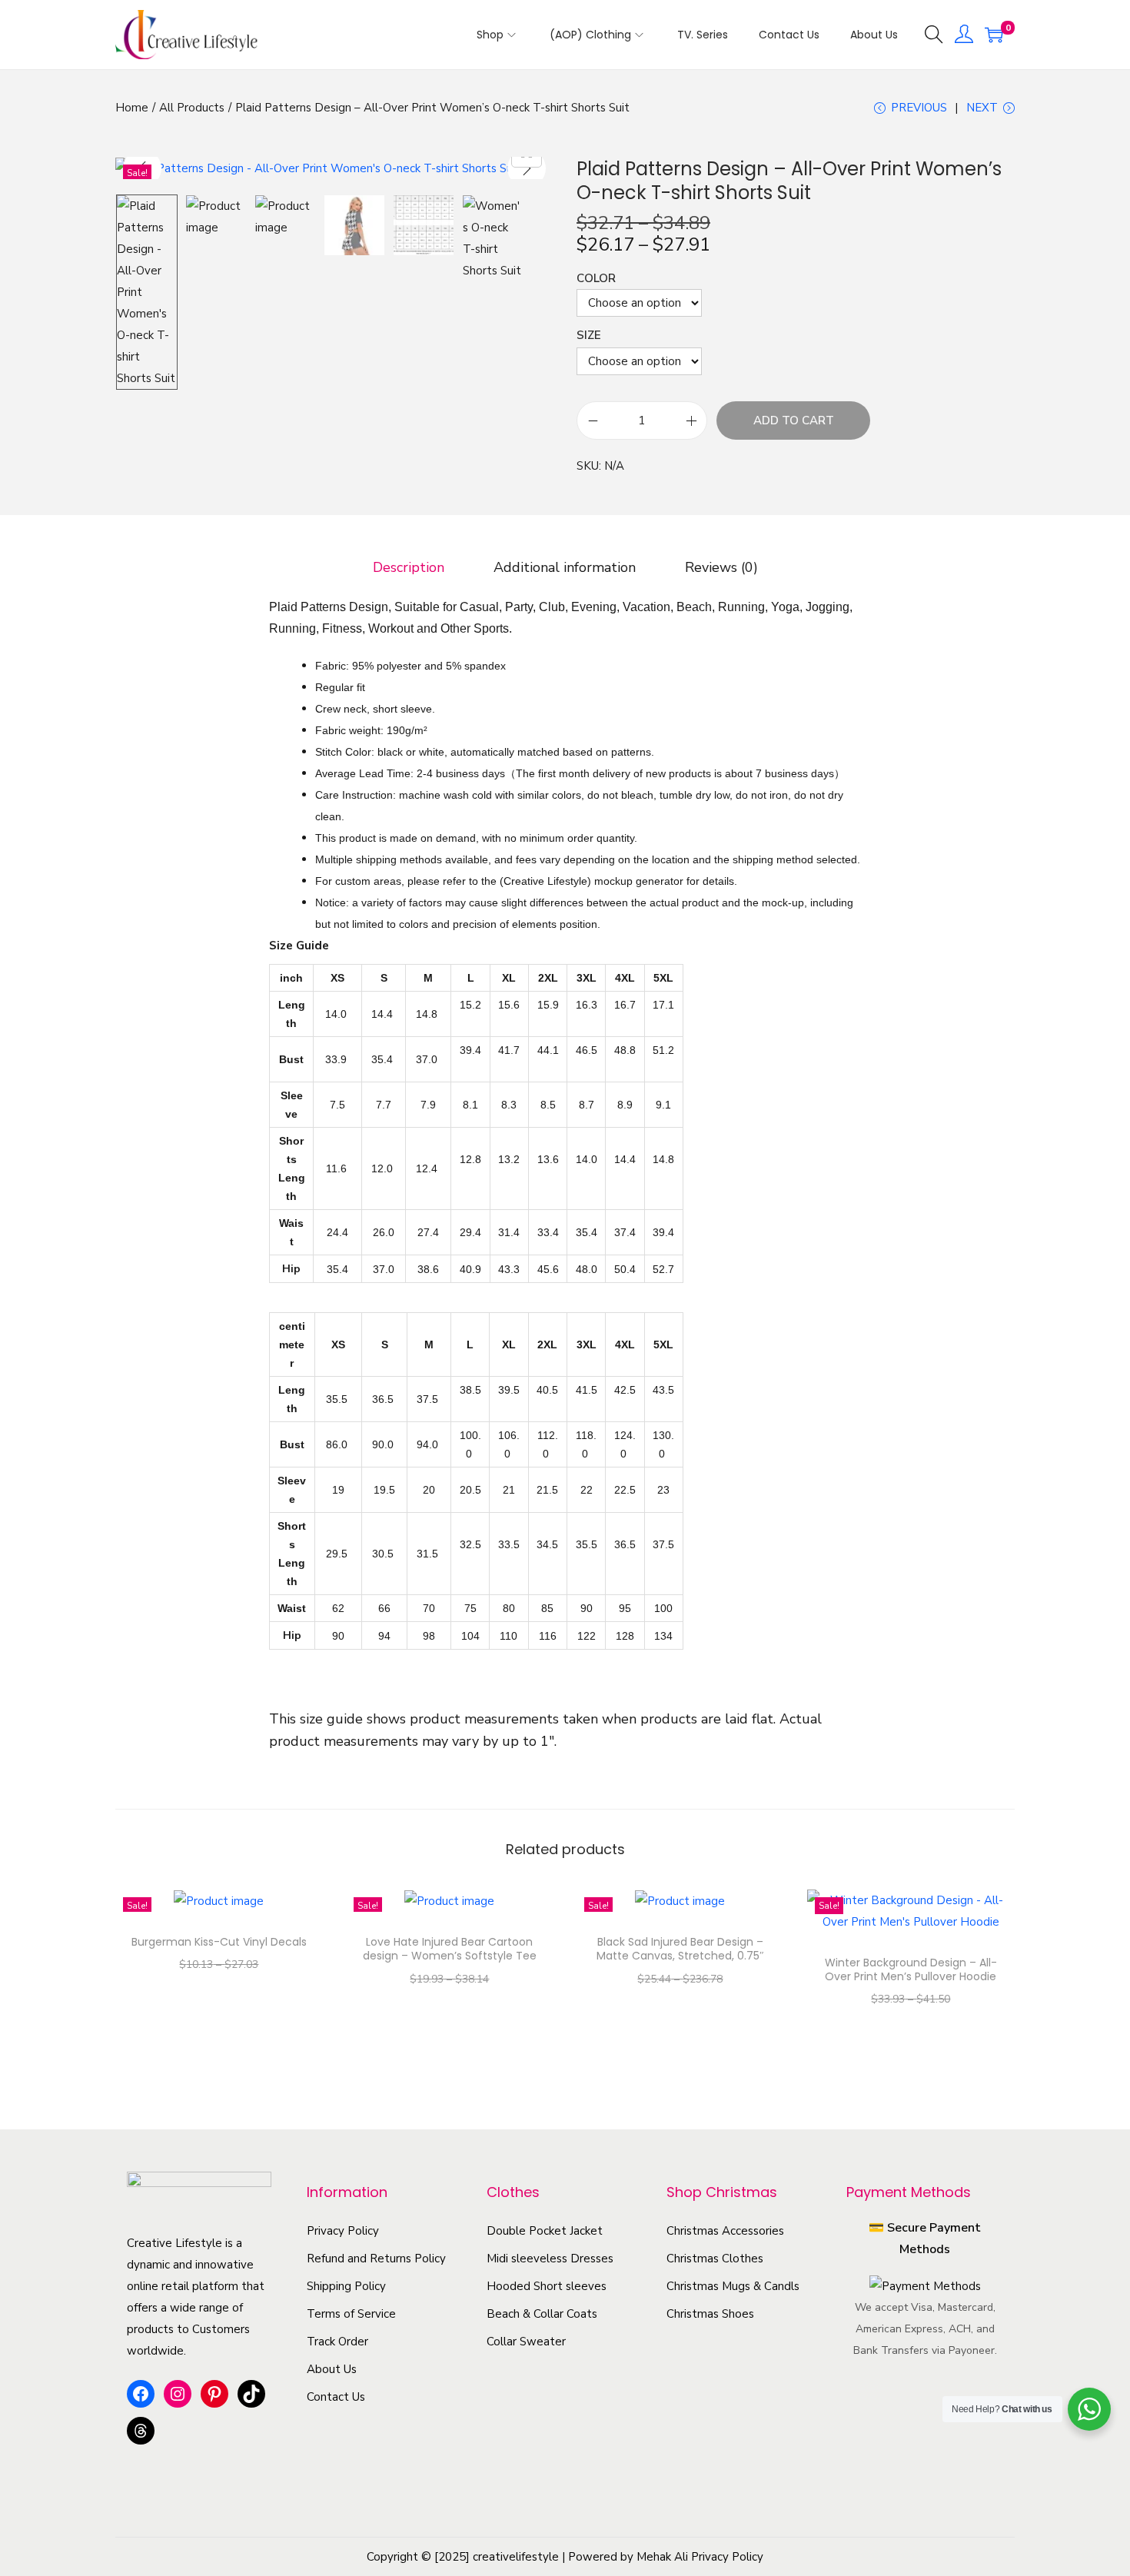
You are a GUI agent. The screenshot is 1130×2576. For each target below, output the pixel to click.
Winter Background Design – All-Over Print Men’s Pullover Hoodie (911, 1969)
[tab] (409, 567)
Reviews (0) (721, 567)
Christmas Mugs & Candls (733, 2286)
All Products (192, 108)
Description (409, 567)
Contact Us (336, 2397)
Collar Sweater (526, 2342)
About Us (332, 2369)
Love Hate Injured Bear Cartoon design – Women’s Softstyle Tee (450, 1949)
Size (589, 335)
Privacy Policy (343, 2231)
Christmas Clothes (715, 2259)
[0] (994, 35)
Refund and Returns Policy (376, 2259)
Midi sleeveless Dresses (550, 2259)
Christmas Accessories (725, 2231)
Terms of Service (351, 2314)
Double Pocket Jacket (545, 2231)
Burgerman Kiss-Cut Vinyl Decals (219, 1942)
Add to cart (794, 420)
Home (132, 108)
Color (596, 278)
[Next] (527, 168)
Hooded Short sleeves (547, 2286)
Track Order (337, 2342)
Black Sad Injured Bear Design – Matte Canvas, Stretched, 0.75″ (680, 1949)
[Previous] (142, 168)
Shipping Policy (346, 2286)
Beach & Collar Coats (542, 2314)
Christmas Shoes (710, 2314)
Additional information (565, 567)
